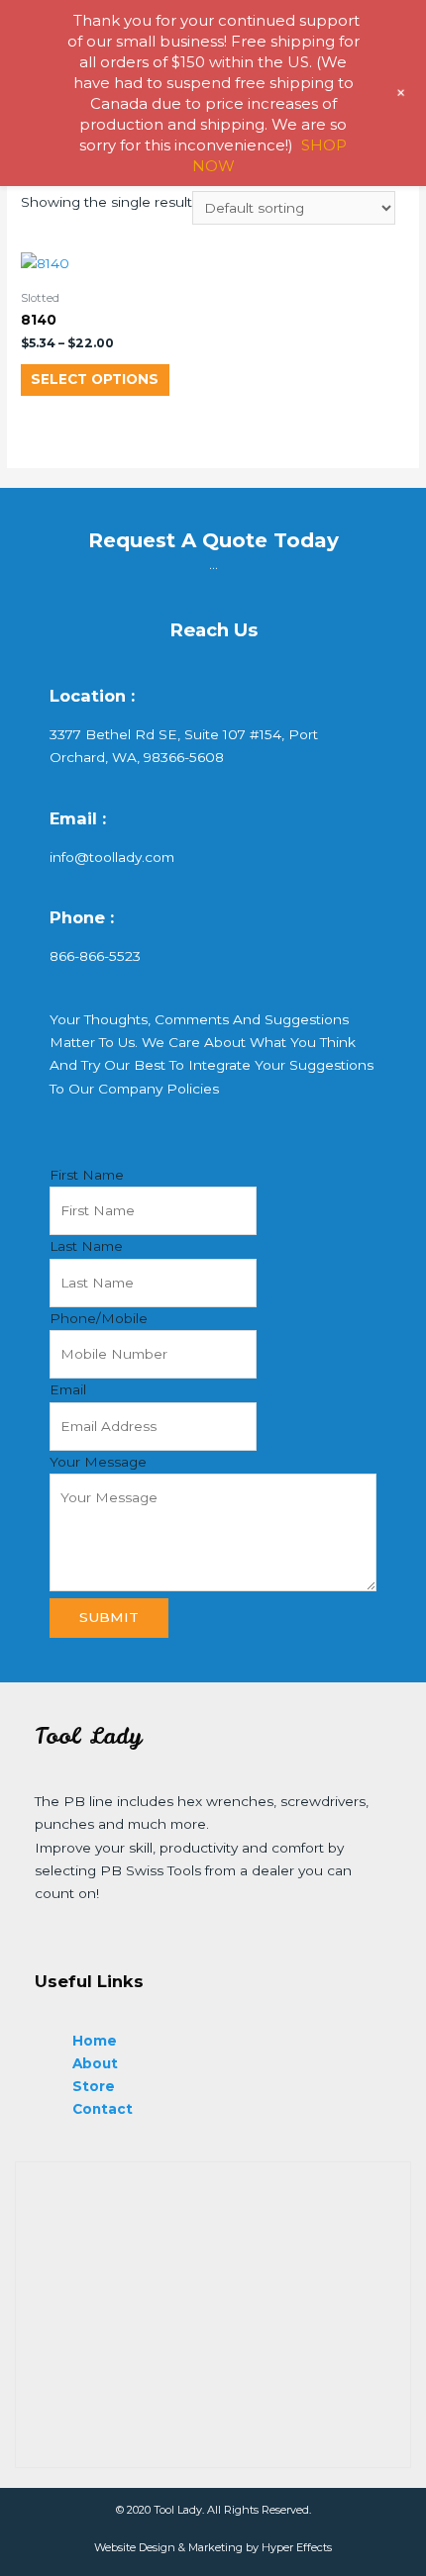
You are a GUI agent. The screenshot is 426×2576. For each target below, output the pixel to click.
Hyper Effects (297, 2547)
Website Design (135, 2547)
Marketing (215, 2547)
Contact (103, 2109)
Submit (109, 1617)
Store (94, 2086)
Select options (95, 379)
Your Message (98, 1462)
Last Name (86, 1246)
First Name (87, 1175)
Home (95, 2041)
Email (68, 1389)
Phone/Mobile (99, 1318)
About (95, 2063)
